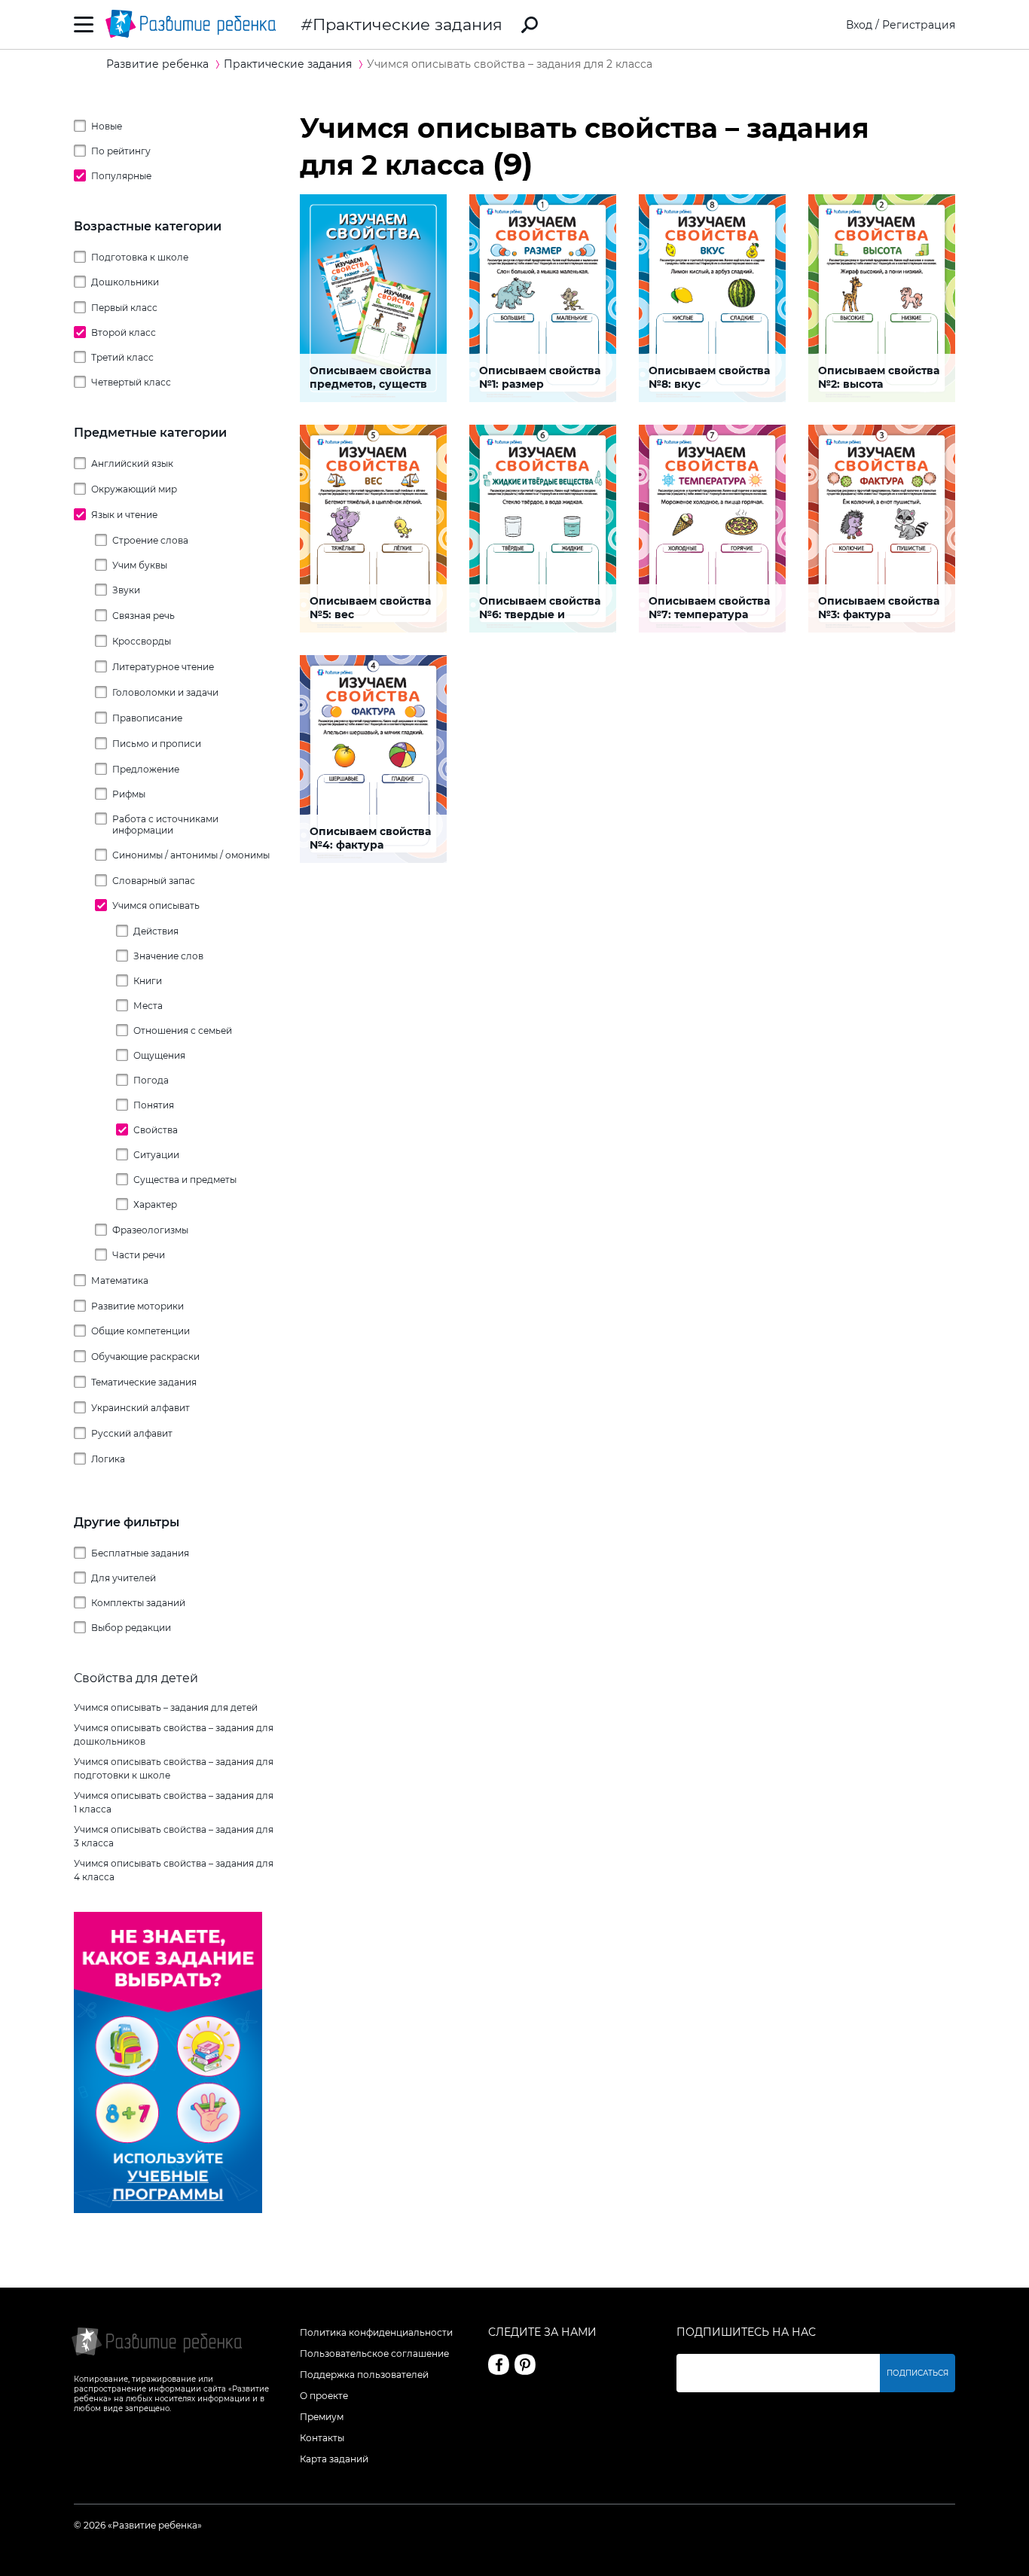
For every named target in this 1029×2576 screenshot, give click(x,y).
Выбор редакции (131, 1628)
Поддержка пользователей (364, 2375)
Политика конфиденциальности (376, 2332)
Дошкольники (125, 282)
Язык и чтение (124, 515)
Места (148, 1006)
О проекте (324, 2396)
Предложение (146, 769)
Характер (155, 1204)
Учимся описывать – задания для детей (166, 1707)
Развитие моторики (137, 1306)
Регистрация (919, 25)
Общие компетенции (140, 1331)
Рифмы (129, 794)
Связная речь (144, 616)
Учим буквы (140, 565)
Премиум (322, 2417)
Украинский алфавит (140, 1408)
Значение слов (168, 956)
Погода (151, 1080)
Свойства (156, 1130)
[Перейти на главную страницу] (191, 24)
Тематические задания (144, 1382)
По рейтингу (121, 151)
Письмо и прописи (157, 744)
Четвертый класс (131, 382)
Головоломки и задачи (165, 692)
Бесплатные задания (140, 1553)
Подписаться (918, 2373)
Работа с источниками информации (165, 825)
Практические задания (408, 24)
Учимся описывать (156, 905)
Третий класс (122, 357)
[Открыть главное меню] (84, 24)
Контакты (322, 2438)
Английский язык (132, 463)
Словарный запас (154, 881)
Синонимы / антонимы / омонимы (191, 855)
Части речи (139, 1255)
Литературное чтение (163, 667)
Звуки (126, 590)
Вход (859, 25)
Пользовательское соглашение (374, 2353)
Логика (108, 1459)
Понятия (154, 1105)
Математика (120, 1280)
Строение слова (150, 540)
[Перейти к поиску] (530, 25)
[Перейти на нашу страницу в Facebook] (499, 2364)
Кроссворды (142, 641)
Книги (148, 981)
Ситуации (156, 1155)
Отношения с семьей (183, 1030)
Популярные (121, 176)
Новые (107, 126)
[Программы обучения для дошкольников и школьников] (168, 2209)
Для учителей (124, 1578)
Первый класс (124, 308)
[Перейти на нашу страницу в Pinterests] (525, 2364)
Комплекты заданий (138, 1603)
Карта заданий (334, 2459)
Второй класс (124, 332)
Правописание (147, 718)
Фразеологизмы (150, 1230)
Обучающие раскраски (145, 1357)
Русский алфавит (132, 1433)
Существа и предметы (185, 1180)
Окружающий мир (134, 489)
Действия (156, 931)
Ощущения (159, 1055)
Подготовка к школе (140, 257)
